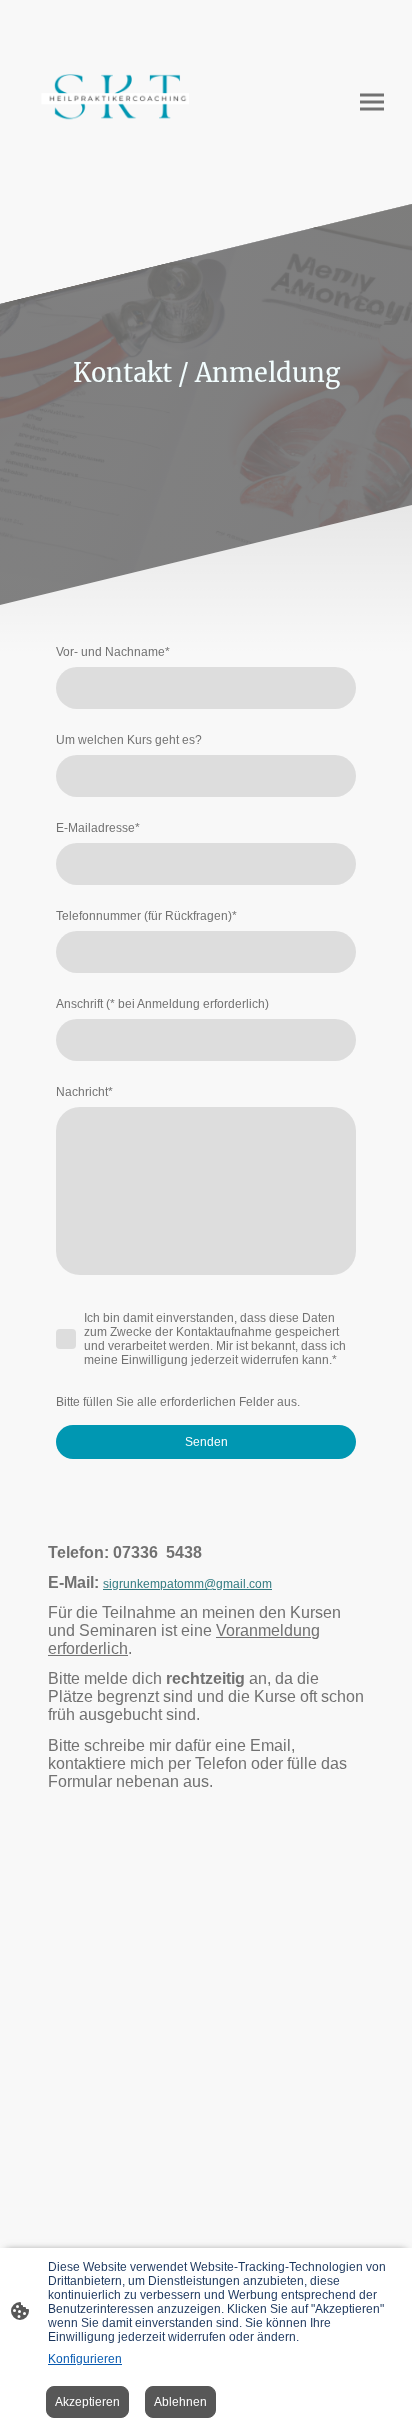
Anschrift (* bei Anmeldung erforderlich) (162, 1004)
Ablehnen (180, 2402)
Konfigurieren (85, 2359)
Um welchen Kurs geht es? (129, 740)
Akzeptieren (87, 2402)
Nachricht (84, 1092)
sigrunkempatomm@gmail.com (187, 1584)
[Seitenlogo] (111, 102)
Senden (206, 1442)
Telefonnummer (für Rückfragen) (146, 916)
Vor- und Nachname (113, 652)
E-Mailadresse (98, 828)
